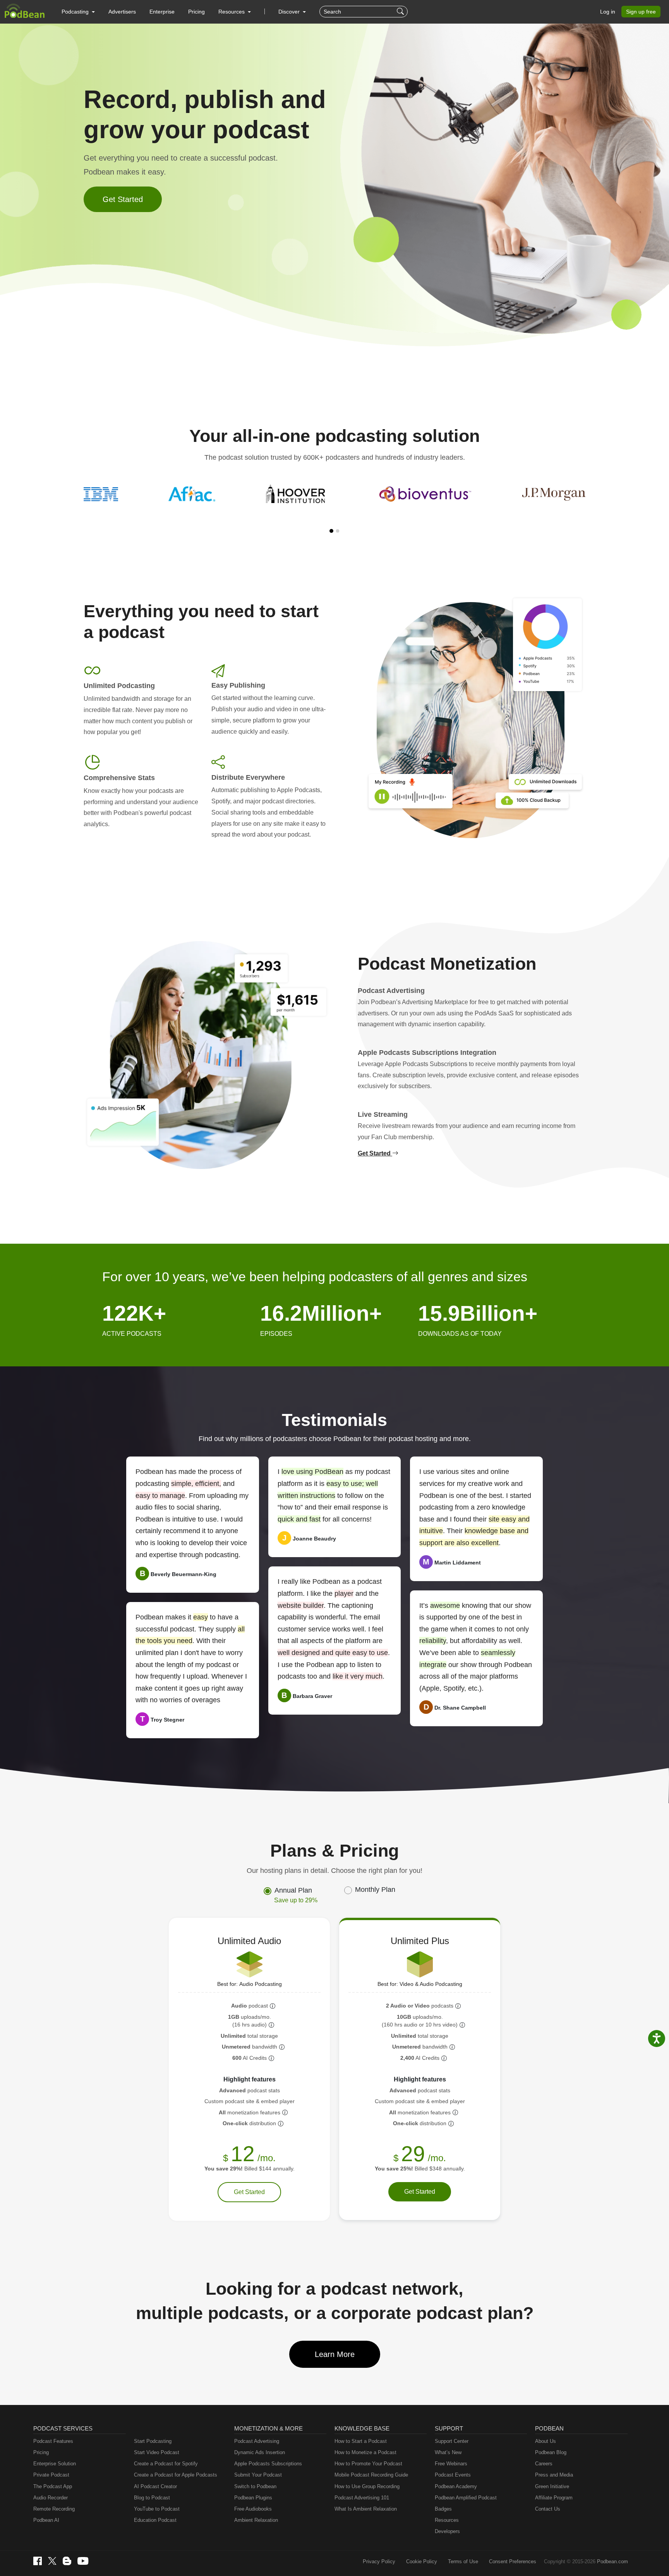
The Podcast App (53, 2486)
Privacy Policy (379, 2561)
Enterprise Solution (55, 2464)
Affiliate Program (554, 2498)
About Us (545, 2441)
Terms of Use (463, 2561)
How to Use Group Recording (367, 2486)
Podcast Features (53, 2441)
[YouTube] (83, 2561)
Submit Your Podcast (258, 2475)
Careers (544, 2464)
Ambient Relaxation (256, 2520)
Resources (447, 2520)
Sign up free (641, 12)
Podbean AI (46, 2520)
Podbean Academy (456, 2486)
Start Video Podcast (157, 2452)
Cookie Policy (422, 2561)
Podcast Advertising (257, 2441)
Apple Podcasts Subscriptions (268, 2464)
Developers (447, 2531)
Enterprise (162, 12)
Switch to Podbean (255, 2486)
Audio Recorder (51, 2498)
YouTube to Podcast (157, 2509)
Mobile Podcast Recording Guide (371, 2475)
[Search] (401, 12)
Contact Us (548, 2509)
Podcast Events (453, 2475)
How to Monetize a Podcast (365, 2452)
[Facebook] (38, 2561)
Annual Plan (296, 1895)
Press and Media (554, 2475)
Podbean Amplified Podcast (466, 2498)
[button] (78, 12)
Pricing (196, 12)
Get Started (123, 199)
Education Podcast (155, 2520)
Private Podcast (51, 2475)
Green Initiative (552, 2486)
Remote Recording (54, 2509)
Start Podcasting (153, 2441)
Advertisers (122, 12)
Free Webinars (451, 2464)
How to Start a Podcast (361, 2441)
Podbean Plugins (253, 2498)
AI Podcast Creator (155, 2486)
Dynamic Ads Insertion (260, 2452)
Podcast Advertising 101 (362, 2498)
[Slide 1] (332, 531)
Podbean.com (612, 2561)
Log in (608, 12)
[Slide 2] (338, 531)
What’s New (448, 2452)
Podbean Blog (551, 2452)
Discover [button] (290, 12)
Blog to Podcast (152, 2498)
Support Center (452, 2441)
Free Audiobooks (253, 2509)
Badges (443, 2509)
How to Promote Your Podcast (368, 2464)
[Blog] (67, 2561)
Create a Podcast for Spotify (166, 2464)
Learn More (335, 2354)
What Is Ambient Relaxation (366, 2509)
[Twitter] (52, 2561)
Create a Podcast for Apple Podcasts (176, 2475)
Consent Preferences (513, 2561)
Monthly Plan (375, 1890)
